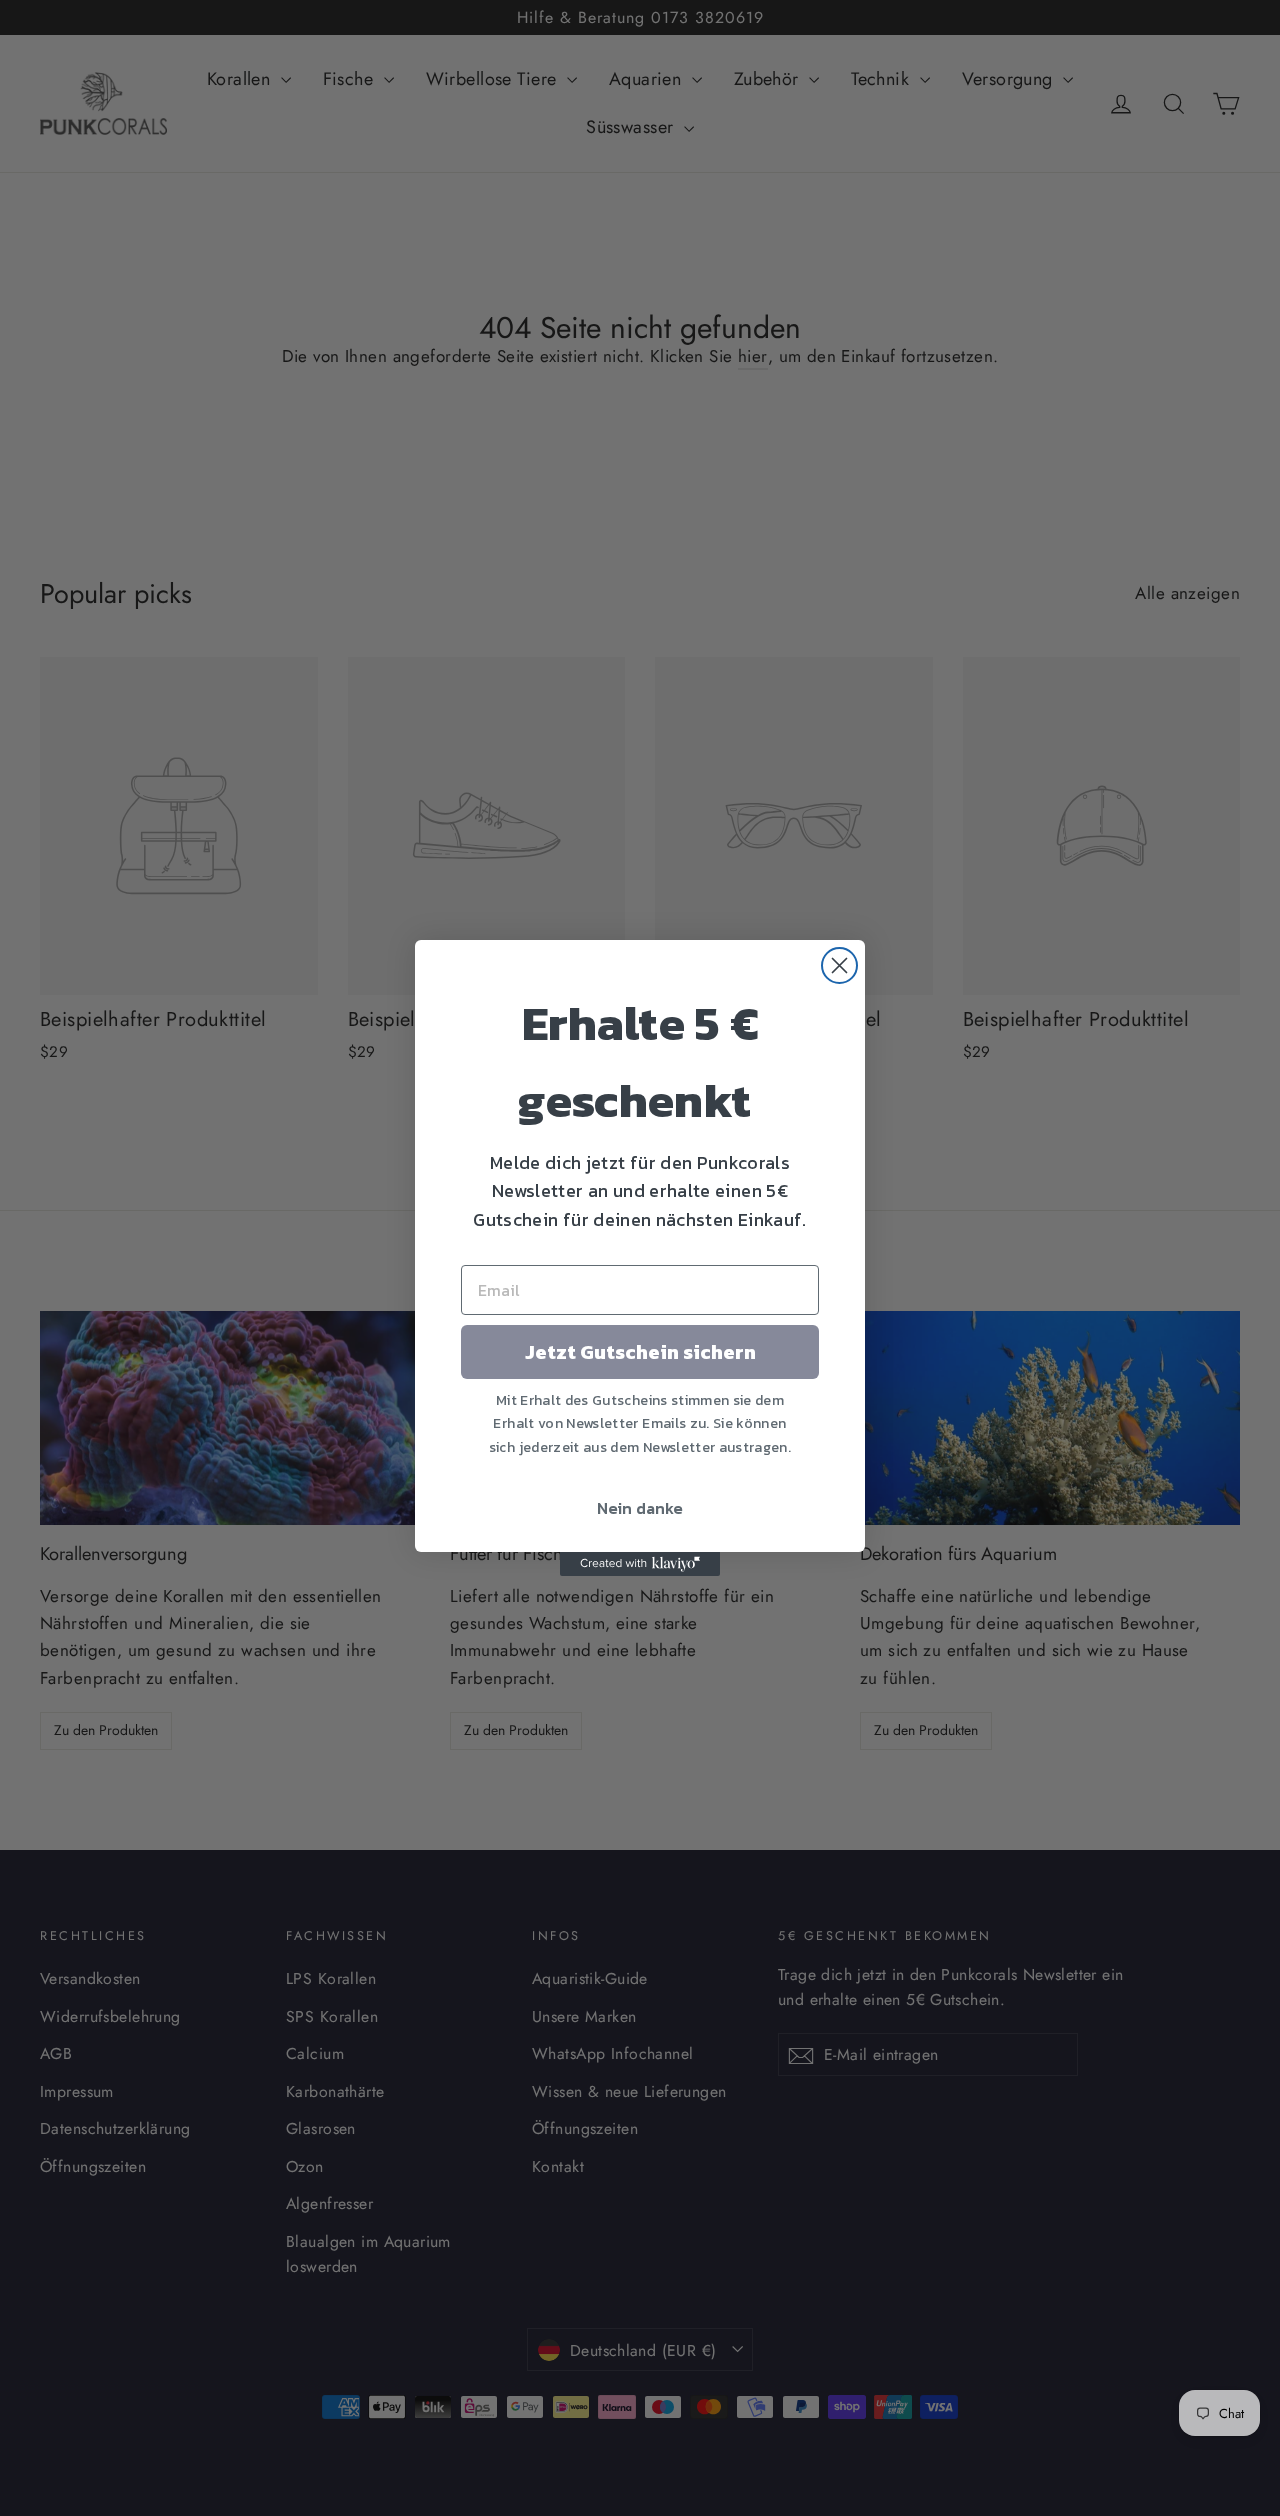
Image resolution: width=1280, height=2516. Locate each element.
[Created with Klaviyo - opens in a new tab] (640, 1564)
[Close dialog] (839, 965)
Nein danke (640, 1508)
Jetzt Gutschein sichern (640, 1352)
